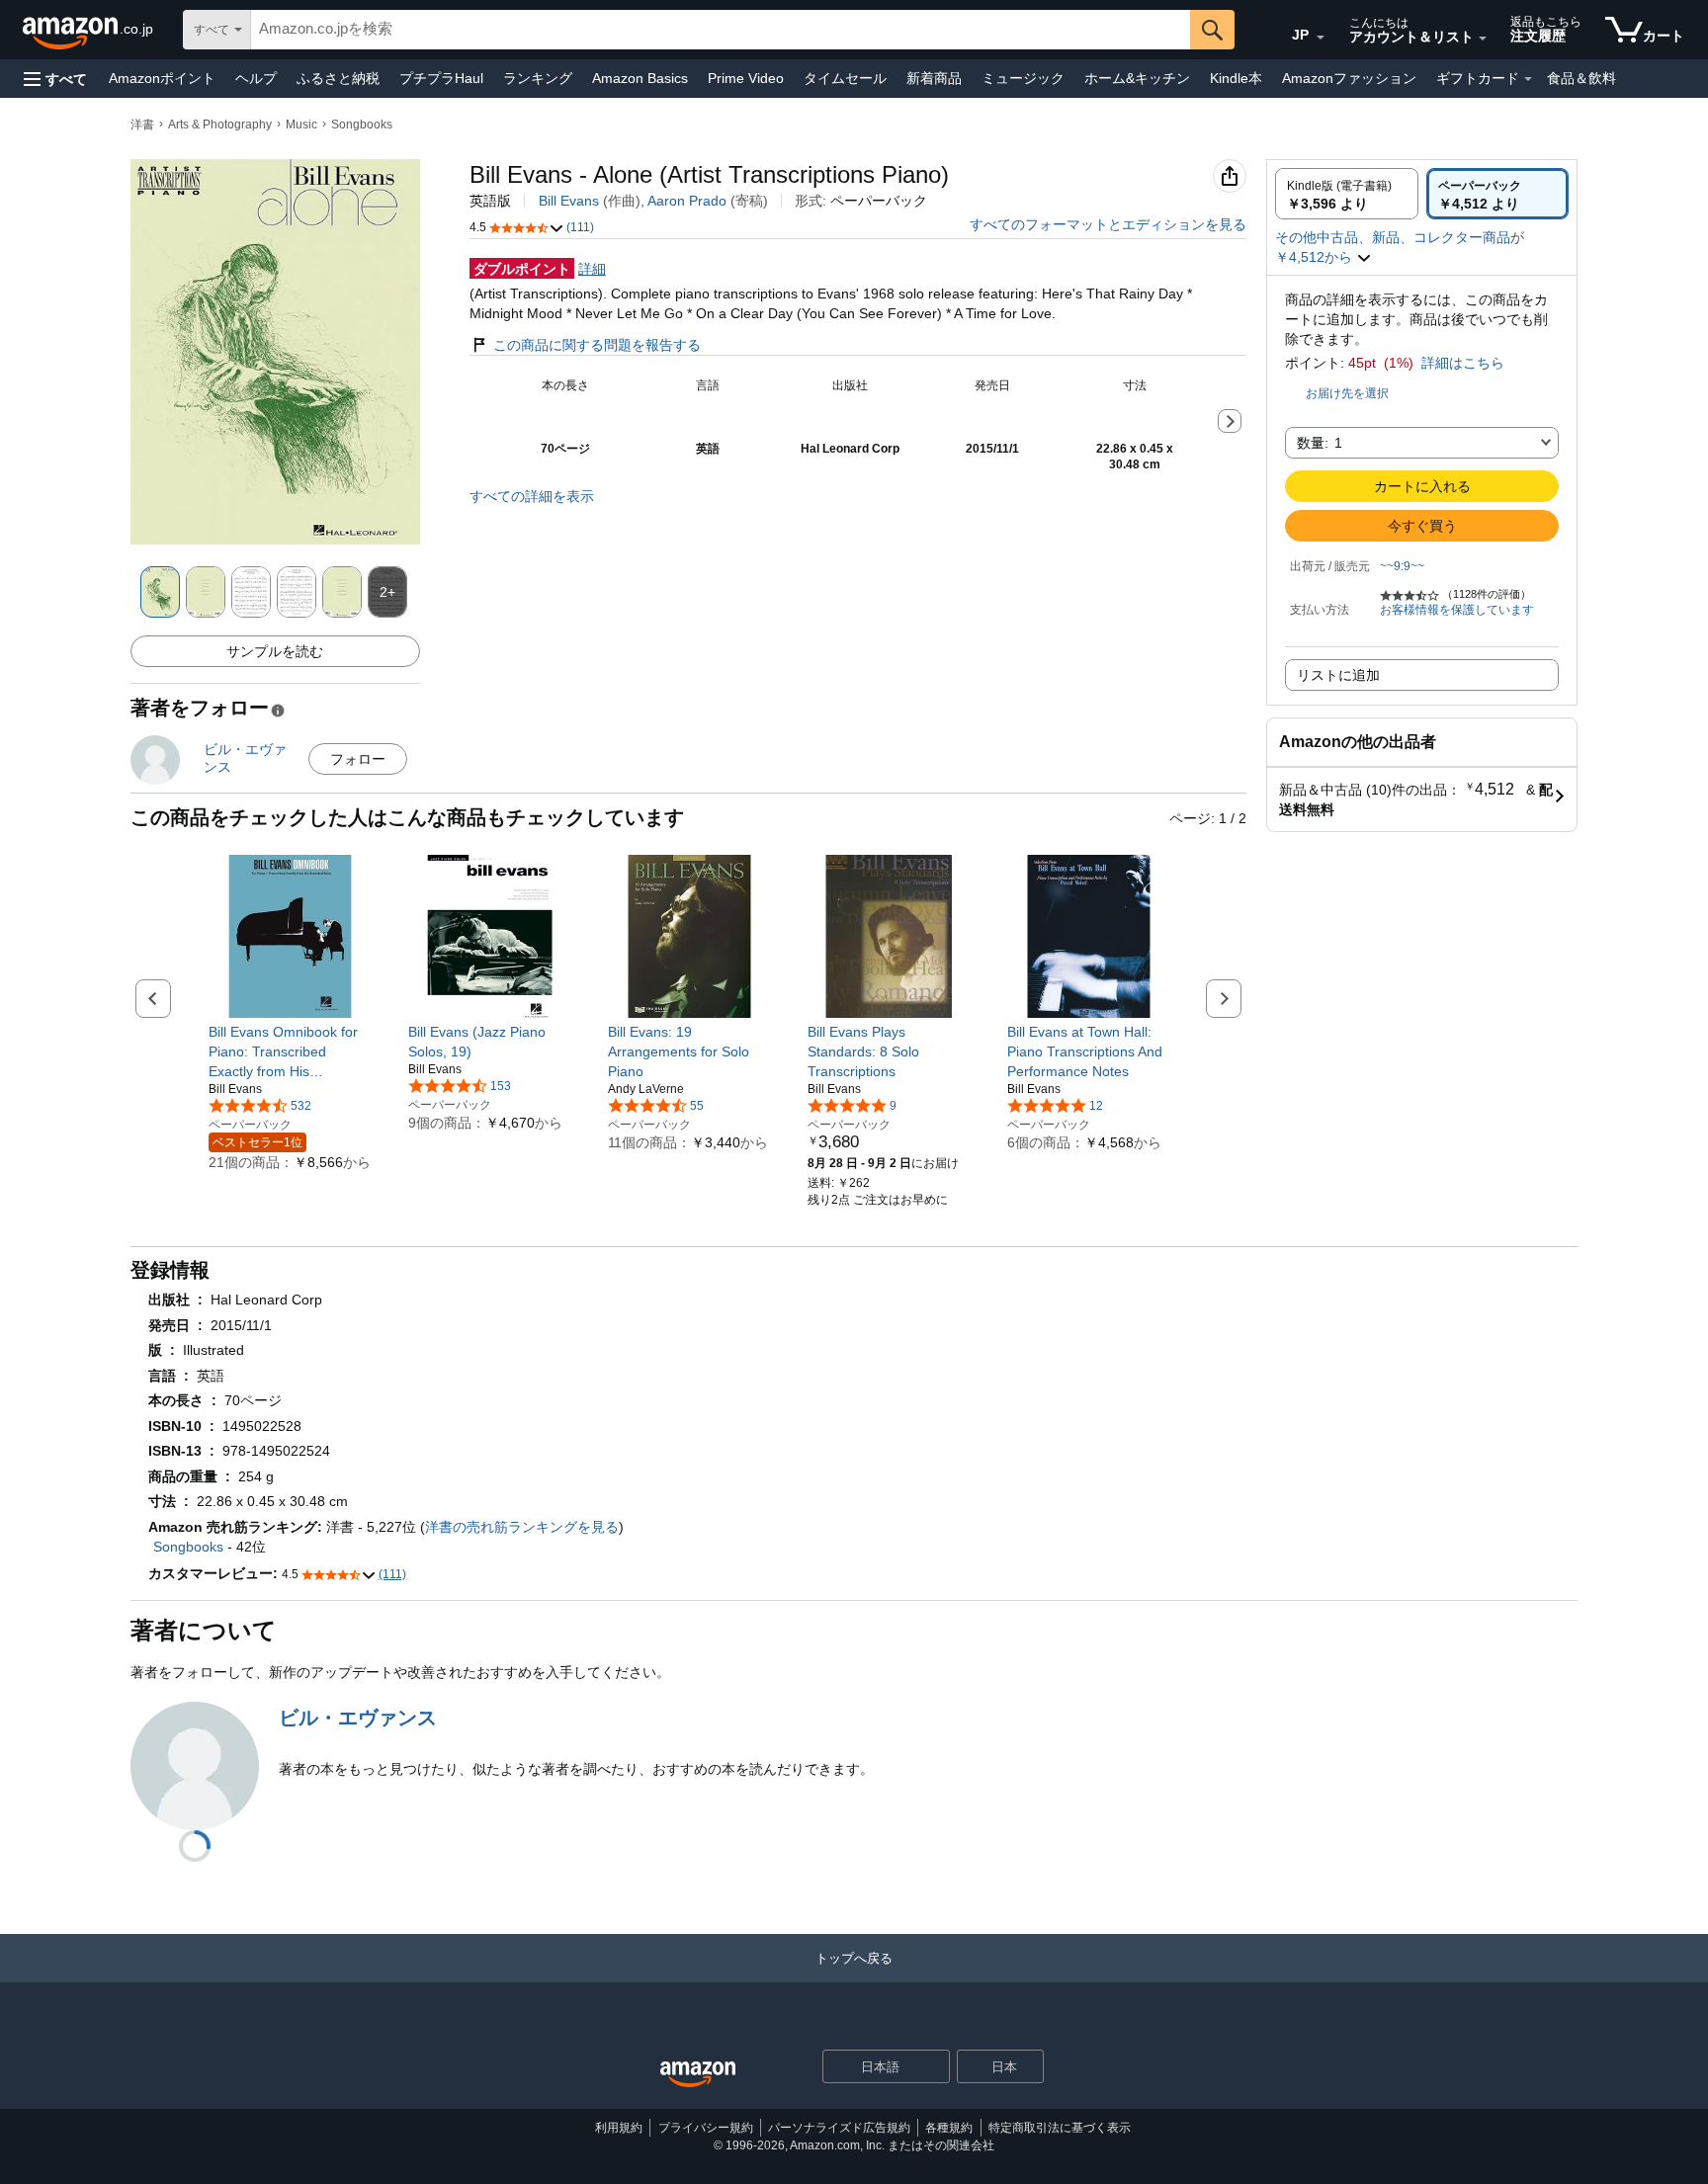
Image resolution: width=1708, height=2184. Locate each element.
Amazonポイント (162, 78)
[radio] (1347, 194)
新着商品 (934, 78)
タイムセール (845, 78)
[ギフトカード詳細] (1528, 79)
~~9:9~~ (1402, 566)
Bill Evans (569, 201)
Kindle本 (1236, 78)
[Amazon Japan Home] (698, 2075)
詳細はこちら (1463, 363)
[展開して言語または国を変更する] (1321, 38)
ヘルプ (256, 78)
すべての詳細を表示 (532, 496)
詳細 (592, 269)
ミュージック (1023, 78)
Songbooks (362, 125)
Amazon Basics (640, 78)
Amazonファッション (1349, 78)
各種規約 (949, 2128)
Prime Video (746, 78)
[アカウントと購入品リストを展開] (1483, 39)
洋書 (142, 125)
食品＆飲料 (1581, 78)
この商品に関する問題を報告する (597, 345)
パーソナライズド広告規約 (839, 2128)
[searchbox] (721, 30)
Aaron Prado (687, 201)
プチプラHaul (441, 78)
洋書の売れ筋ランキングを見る (522, 1527)
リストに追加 (1338, 675)
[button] (55, 79)
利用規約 (619, 2128)
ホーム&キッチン (1137, 78)
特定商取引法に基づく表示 (1060, 2128)
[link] (290, 1051)
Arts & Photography (220, 125)
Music (301, 125)
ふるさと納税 (338, 78)
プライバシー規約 (706, 2128)
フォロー (358, 759)
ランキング (538, 78)
